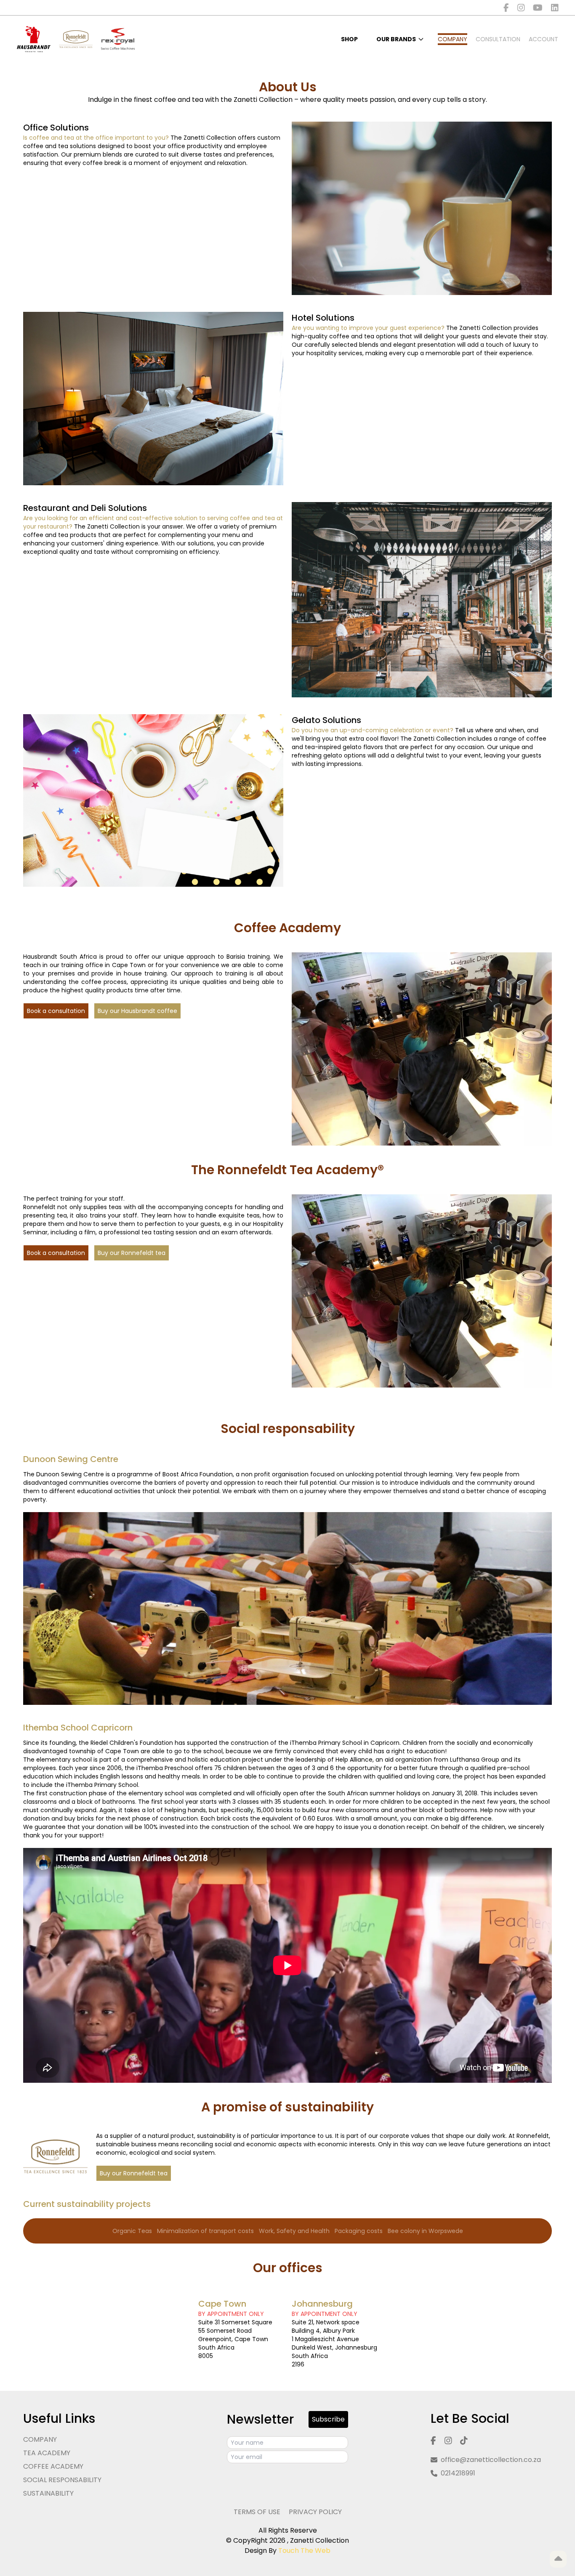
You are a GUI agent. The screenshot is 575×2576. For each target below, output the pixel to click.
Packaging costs (359, 2231)
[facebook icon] (506, 8)
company (453, 39)
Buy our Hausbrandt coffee (137, 1011)
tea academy (47, 2453)
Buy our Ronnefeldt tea (132, 1253)
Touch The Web (304, 2551)
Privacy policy (315, 2512)
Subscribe (328, 2419)
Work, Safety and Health (294, 2231)
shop (349, 39)
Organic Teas (132, 2231)
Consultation (498, 39)
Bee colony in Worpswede (425, 2231)
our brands (396, 39)
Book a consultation (56, 1011)
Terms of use (257, 2512)
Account (543, 39)
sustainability (48, 2493)
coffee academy (53, 2466)
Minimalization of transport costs (205, 2231)
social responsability (62, 2480)
